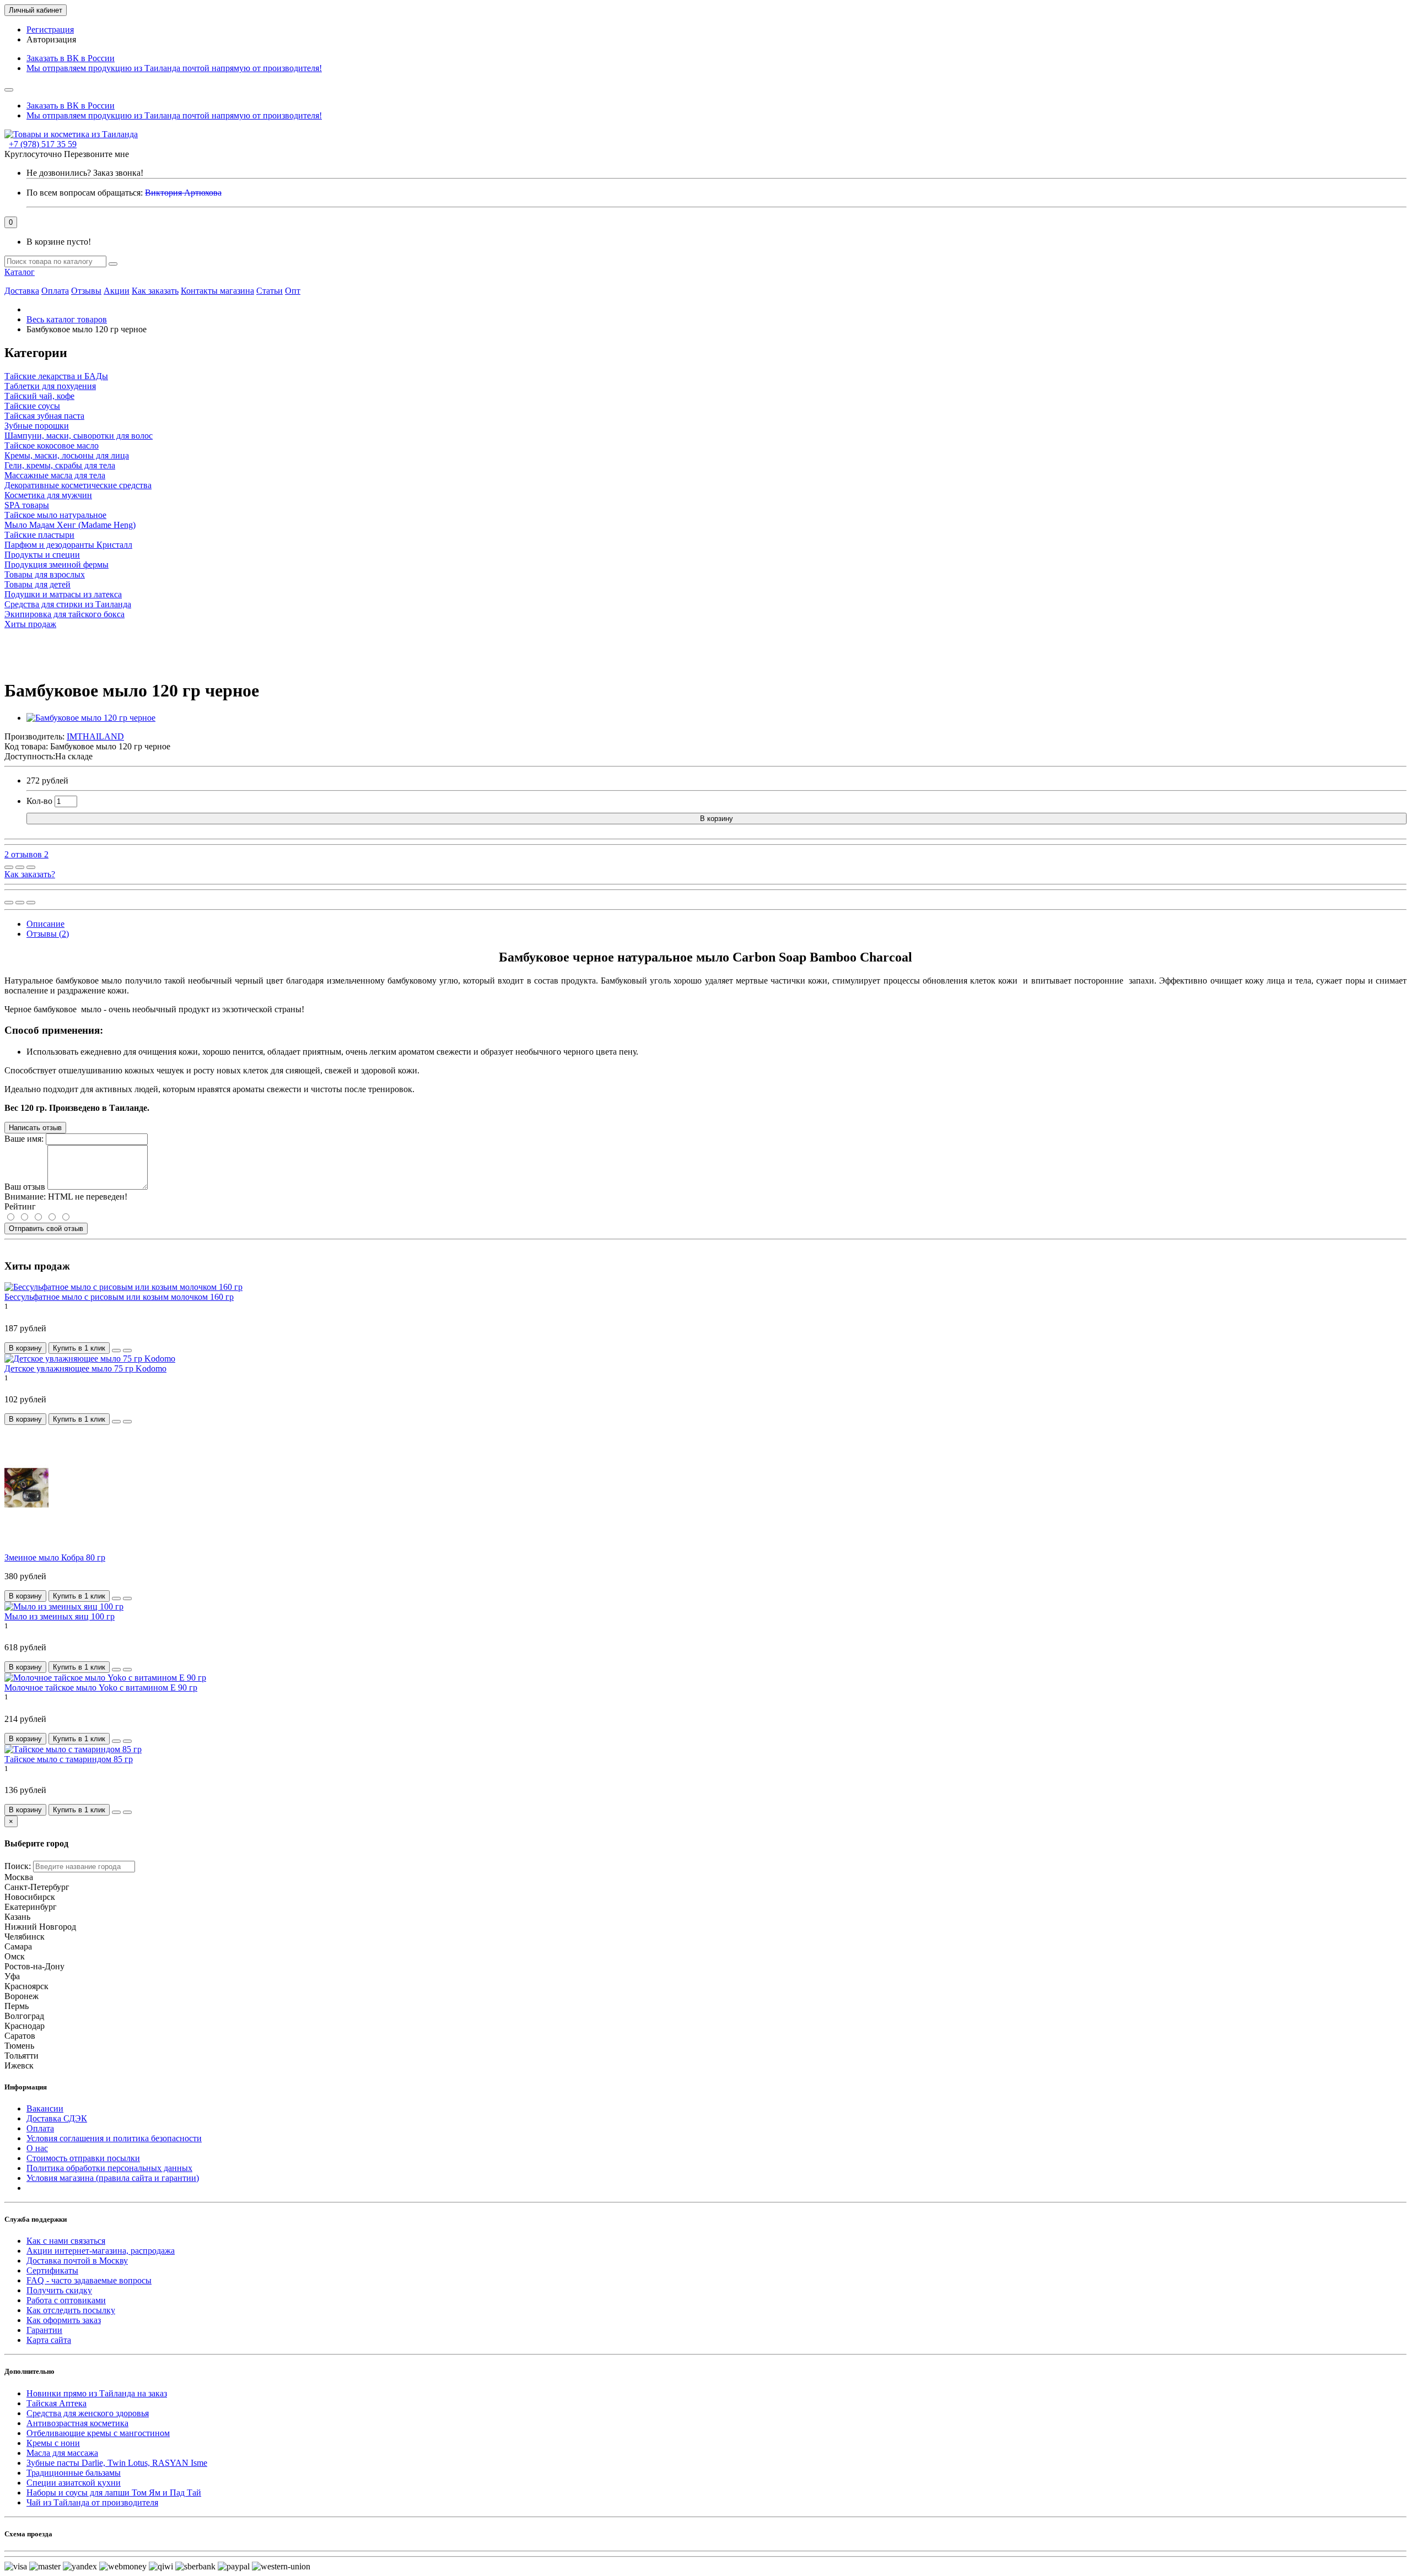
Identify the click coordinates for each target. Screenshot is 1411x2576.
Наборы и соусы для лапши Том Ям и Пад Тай (114, 2493)
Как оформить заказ (64, 2320)
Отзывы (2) (48, 934)
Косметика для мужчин (48, 495)
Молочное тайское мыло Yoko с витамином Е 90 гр (101, 1687)
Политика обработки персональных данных (109, 2168)
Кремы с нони (53, 2443)
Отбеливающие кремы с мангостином (98, 2433)
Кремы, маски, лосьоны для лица (67, 455)
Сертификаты (52, 2270)
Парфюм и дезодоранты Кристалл (68, 545)
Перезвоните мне (96, 154)
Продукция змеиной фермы (56, 565)
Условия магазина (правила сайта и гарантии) (113, 2178)
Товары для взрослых (45, 574)
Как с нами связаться (66, 2241)
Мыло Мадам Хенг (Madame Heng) (70, 525)
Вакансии (45, 2108)
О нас (37, 2148)
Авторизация (51, 39)
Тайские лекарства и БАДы (56, 376)
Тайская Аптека (56, 2403)
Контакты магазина (217, 291)
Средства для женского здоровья (88, 2413)
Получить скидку (59, 2290)
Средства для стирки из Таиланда (68, 604)
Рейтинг (20, 1206)
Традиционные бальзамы (74, 2473)
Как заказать (155, 291)
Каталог (20, 272)
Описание (45, 924)
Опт (293, 291)
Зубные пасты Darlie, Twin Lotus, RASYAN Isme (117, 2463)
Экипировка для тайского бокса (64, 614)
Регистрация (50, 29)
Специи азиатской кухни (74, 2483)
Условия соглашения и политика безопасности (114, 2138)
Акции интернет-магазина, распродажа (101, 2251)
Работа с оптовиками (66, 2300)
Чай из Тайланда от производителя (92, 2502)
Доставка (22, 291)
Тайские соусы (32, 406)
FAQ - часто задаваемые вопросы (89, 2280)
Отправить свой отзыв (46, 1228)
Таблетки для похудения (50, 386)
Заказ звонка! (85, 173)
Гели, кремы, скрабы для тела (60, 465)
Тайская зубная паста (44, 416)
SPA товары (27, 505)
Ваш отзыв (25, 1187)
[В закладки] (20, 867)
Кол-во (39, 801)
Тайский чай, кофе (39, 396)
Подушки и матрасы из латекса (63, 594)
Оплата (55, 291)
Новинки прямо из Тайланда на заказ (97, 2393)
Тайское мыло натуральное (55, 515)
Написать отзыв (35, 1128)
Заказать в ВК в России (71, 58)
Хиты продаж (30, 624)
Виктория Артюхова (183, 193)
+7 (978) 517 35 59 (43, 144)
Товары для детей (37, 584)
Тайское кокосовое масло (52, 445)
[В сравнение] (31, 867)
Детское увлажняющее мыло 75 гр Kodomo (85, 1368)
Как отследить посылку (71, 2310)
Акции (117, 291)
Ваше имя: (24, 1139)
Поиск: (18, 1866)
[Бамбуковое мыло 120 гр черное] (91, 718)
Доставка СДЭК (57, 2118)
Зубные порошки (37, 426)
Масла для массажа (62, 2453)
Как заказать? (30, 874)
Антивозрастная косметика (77, 2423)
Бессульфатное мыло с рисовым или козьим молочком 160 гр (119, 1297)
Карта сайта (49, 2340)
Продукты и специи (42, 555)
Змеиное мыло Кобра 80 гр (55, 1557)
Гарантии (44, 2330)
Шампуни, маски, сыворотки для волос (79, 436)
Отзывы (86, 291)
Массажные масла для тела (55, 475)
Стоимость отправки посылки (83, 2158)
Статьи (270, 291)
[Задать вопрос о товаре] (9, 867)
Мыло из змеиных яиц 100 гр (60, 1616)
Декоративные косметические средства (78, 485)
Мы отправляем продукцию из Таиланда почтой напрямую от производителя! (174, 68)
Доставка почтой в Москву (77, 2261)
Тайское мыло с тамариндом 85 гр (69, 1759)
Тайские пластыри (39, 535)
